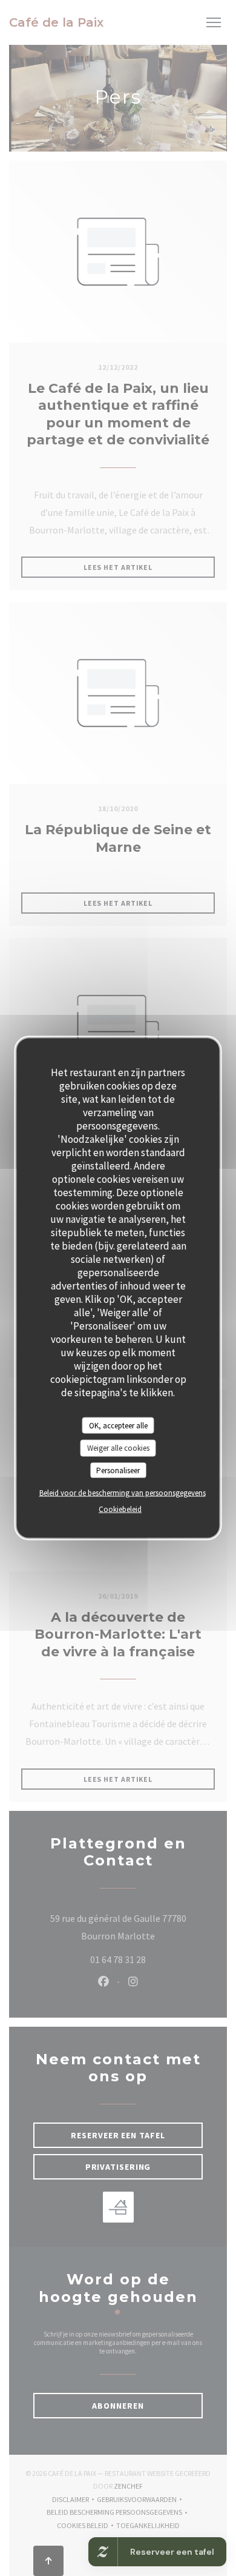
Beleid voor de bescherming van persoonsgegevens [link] (123, 1493)
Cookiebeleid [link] (120, 1509)
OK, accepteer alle (118, 1425)
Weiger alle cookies (118, 1448)
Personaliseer (118, 1470)
